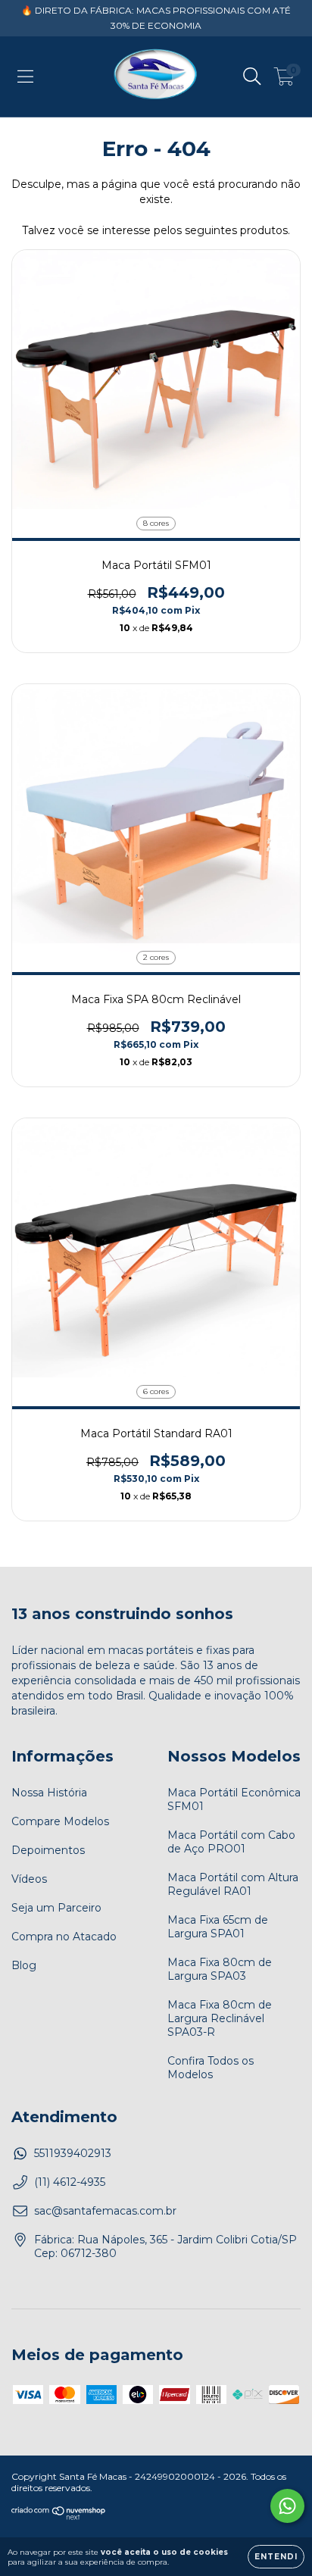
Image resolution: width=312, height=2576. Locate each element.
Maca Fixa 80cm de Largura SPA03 (220, 1969)
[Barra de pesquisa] (252, 77)
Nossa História (49, 1793)
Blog (24, 1965)
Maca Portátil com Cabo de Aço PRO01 (231, 1842)
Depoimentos (48, 1850)
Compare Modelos (60, 1821)
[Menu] (25, 77)
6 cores (156, 1391)
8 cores (156, 523)
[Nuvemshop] (59, 2517)
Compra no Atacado (64, 1937)
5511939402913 (73, 2153)
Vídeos (29, 1879)
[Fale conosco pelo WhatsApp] (287, 2506)
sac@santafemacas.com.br (105, 2211)
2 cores (156, 957)
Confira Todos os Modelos (211, 2068)
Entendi (276, 2557)
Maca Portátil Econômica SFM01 (234, 1799)
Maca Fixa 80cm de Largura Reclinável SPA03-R (220, 2018)
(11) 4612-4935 (70, 2182)
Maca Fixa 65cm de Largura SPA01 (218, 1927)
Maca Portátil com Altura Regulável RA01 (233, 1884)
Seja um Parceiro (56, 1908)
